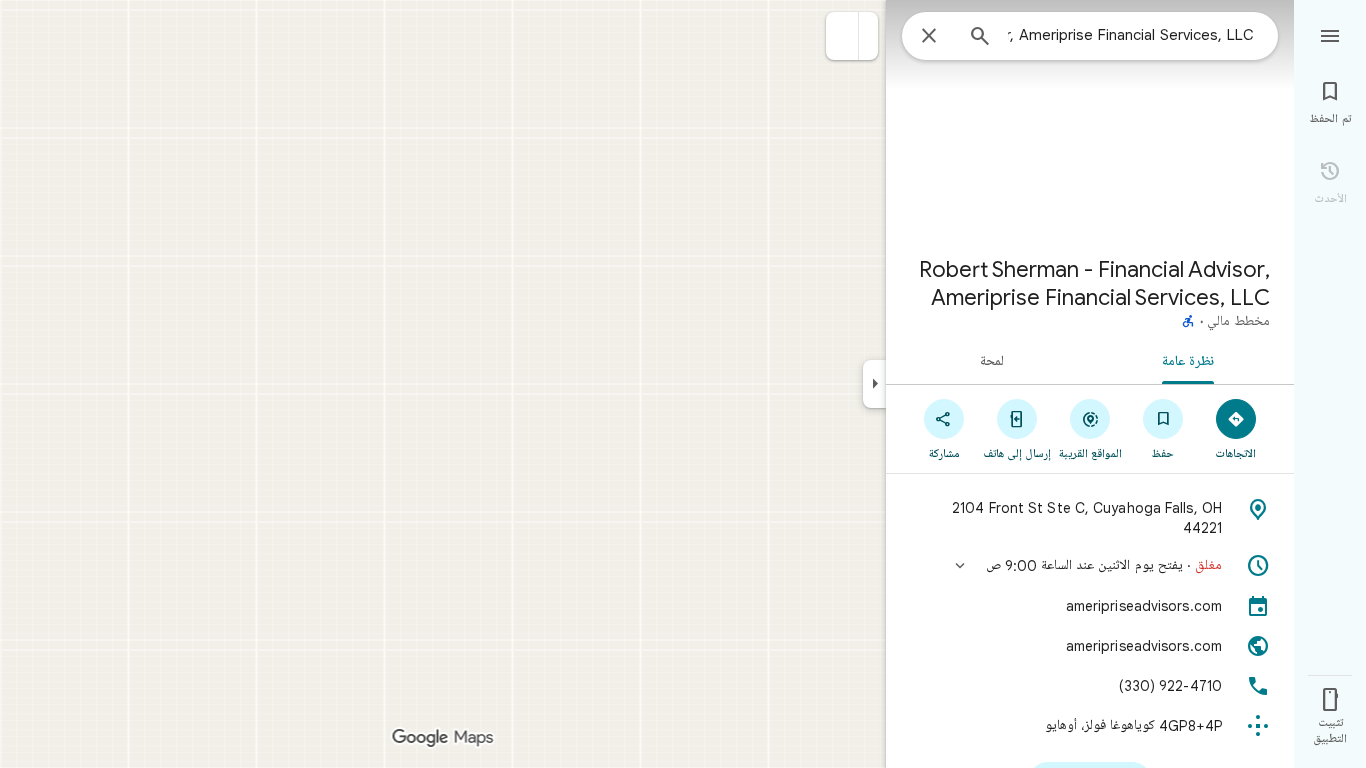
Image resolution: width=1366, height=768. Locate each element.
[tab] (1192, 360)
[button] (842, 36)
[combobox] (1131, 35)
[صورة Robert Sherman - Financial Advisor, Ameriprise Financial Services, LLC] (1090, 120)
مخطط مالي (1238, 322)
